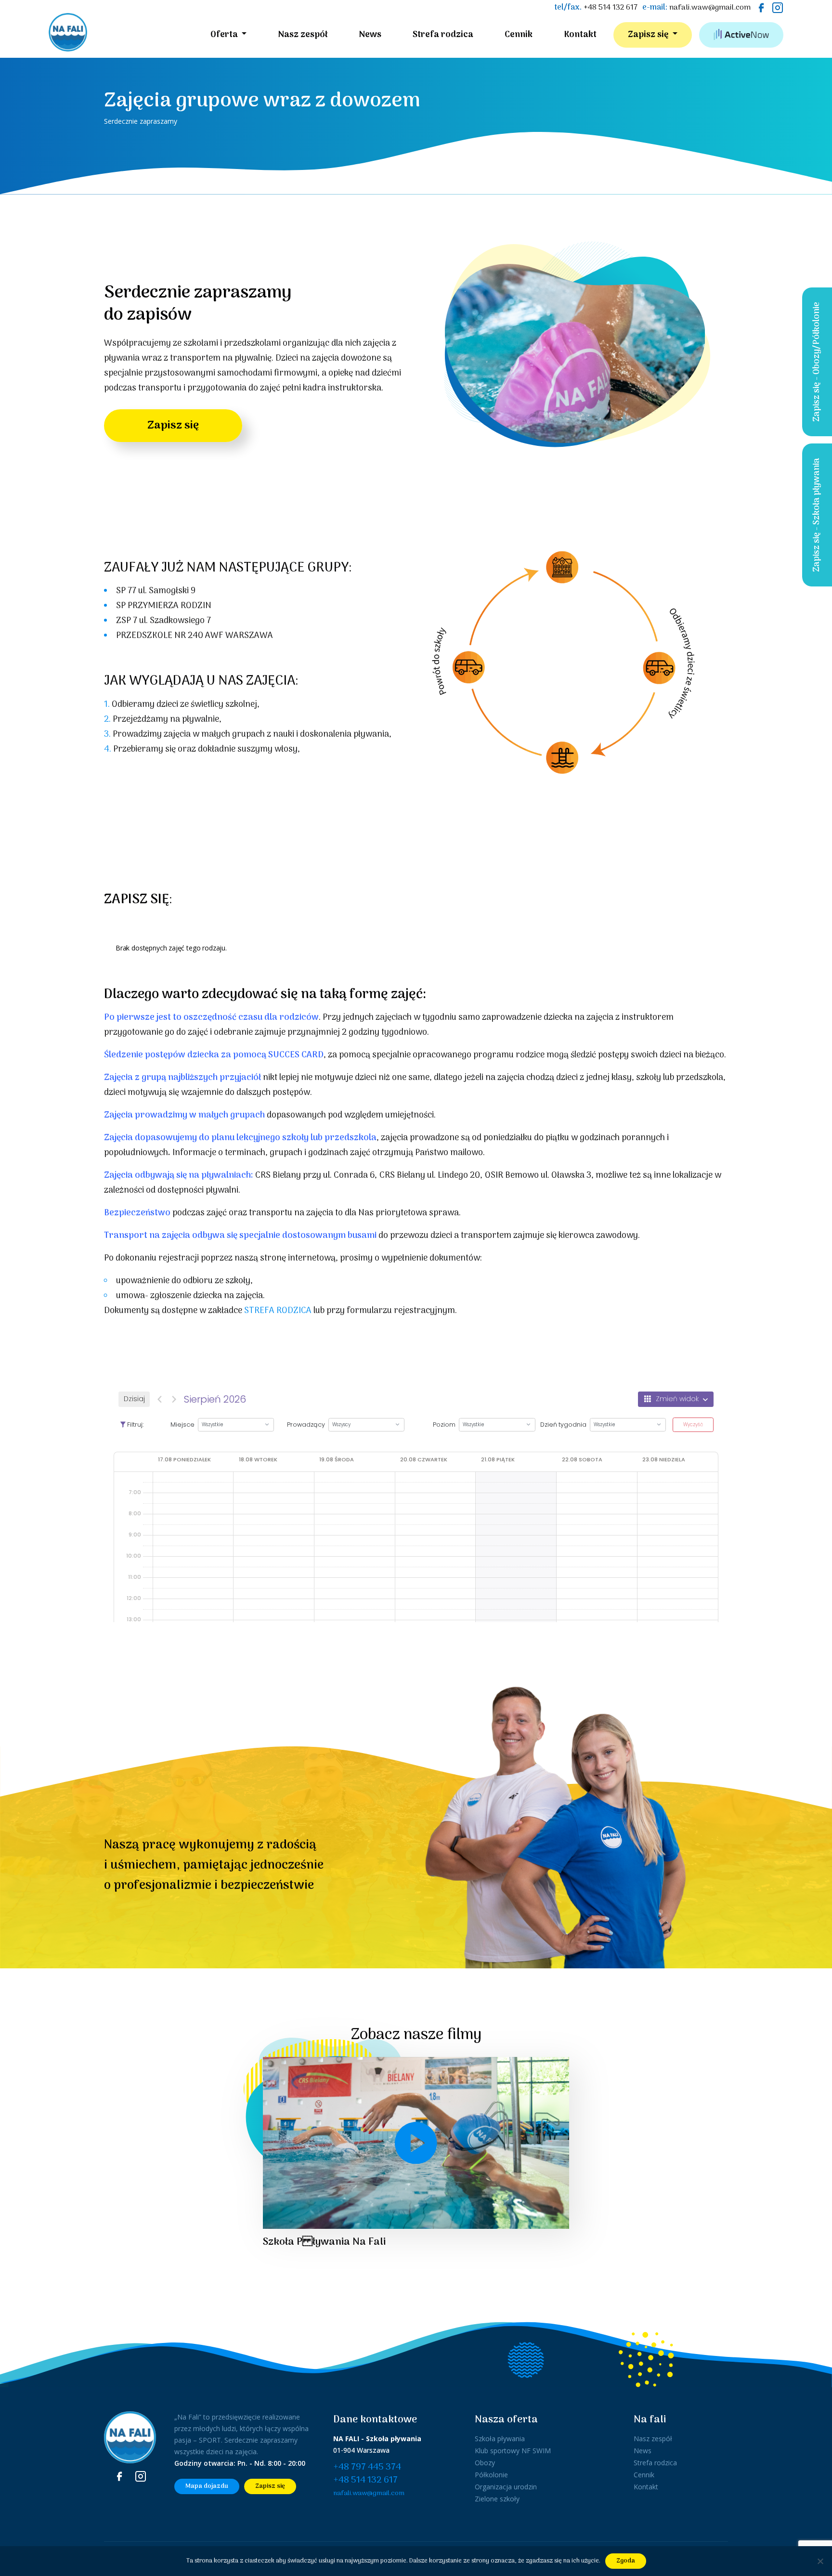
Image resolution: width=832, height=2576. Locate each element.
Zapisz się (649, 35)
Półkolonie (491, 2475)
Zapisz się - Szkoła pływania (817, 515)
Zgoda (626, 2561)
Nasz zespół (303, 35)
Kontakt (580, 35)
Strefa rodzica (443, 35)
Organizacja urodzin (506, 2487)
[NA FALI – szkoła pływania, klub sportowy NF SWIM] (68, 35)
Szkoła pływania (500, 2439)
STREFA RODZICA (278, 1311)
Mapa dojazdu (207, 2486)
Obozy (485, 2463)
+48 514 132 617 (611, 8)
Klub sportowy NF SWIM (513, 2451)
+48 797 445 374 (367, 2467)
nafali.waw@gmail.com (710, 8)
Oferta (225, 35)
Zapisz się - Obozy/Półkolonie (817, 362)
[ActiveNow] (741, 35)
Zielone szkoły (497, 2499)
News (370, 35)
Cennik (519, 35)
